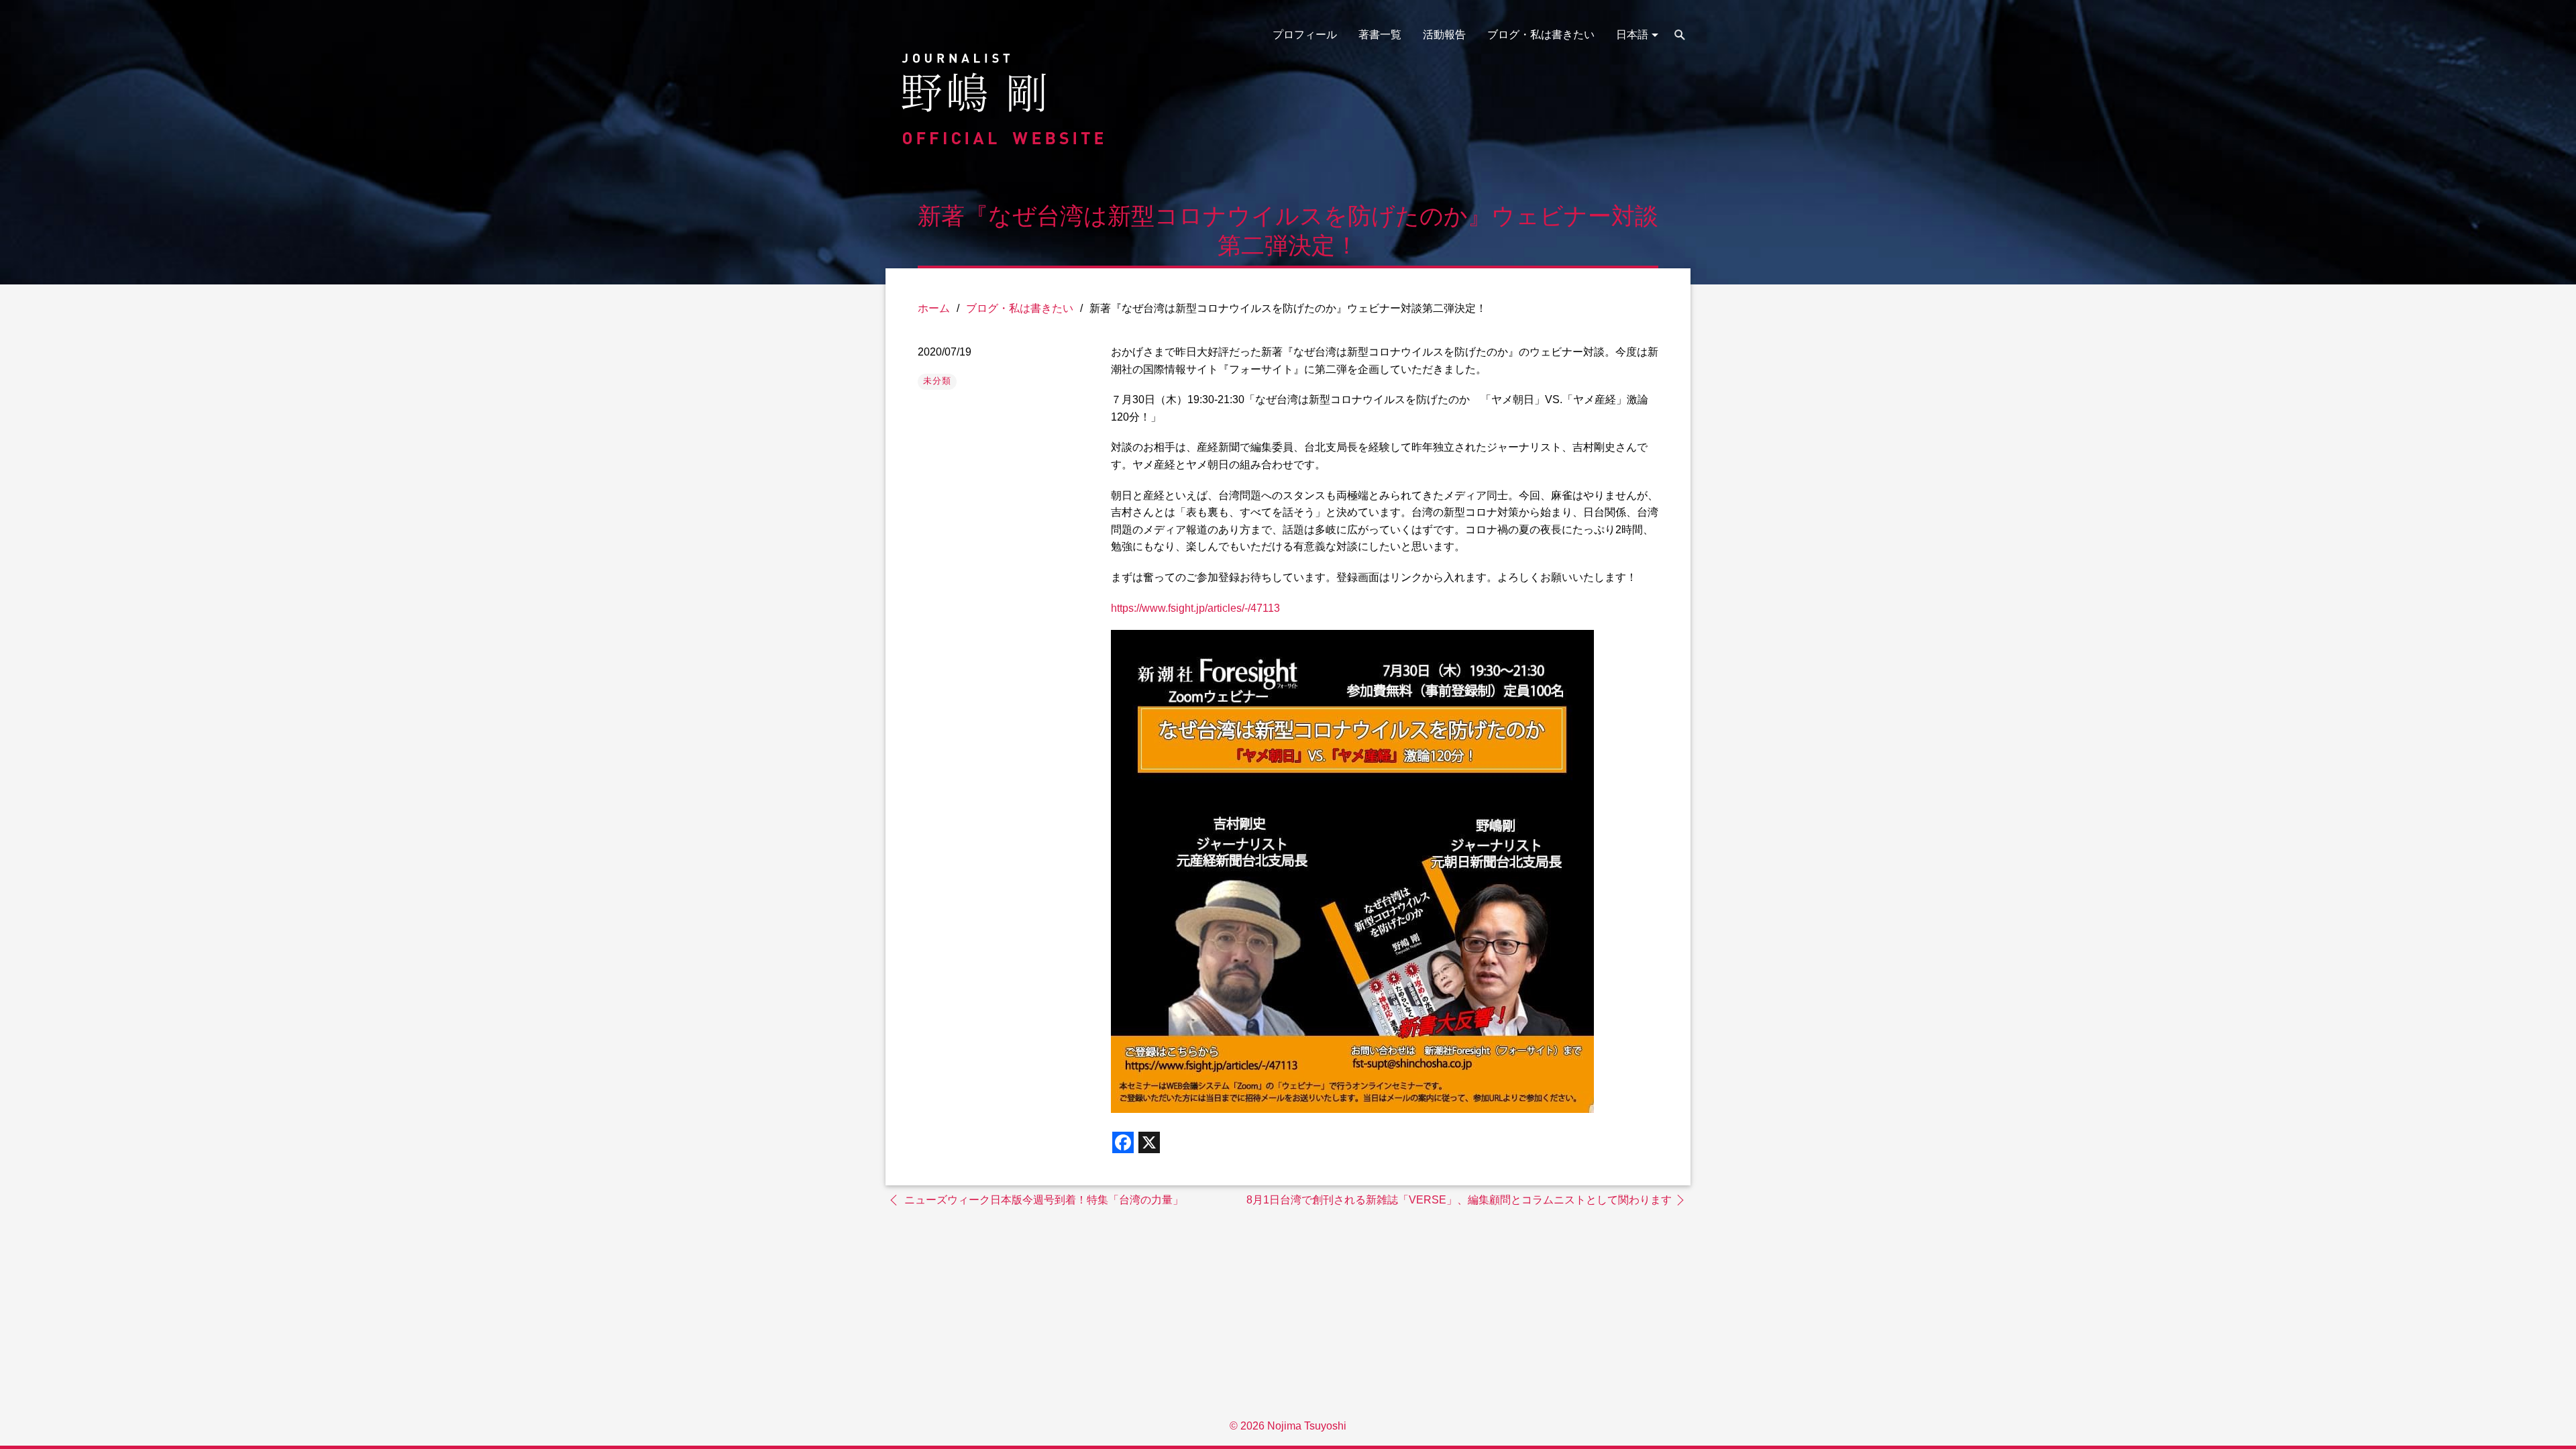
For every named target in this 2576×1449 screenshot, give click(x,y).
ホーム (934, 308)
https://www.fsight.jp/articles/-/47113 (1195, 608)
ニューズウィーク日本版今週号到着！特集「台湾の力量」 (1044, 1200)
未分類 (937, 381)
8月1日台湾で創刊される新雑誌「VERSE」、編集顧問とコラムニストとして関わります (1459, 1200)
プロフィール (1305, 35)
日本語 (1632, 35)
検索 (1680, 35)
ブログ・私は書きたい (1541, 35)
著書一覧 (1380, 35)
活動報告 (1444, 35)
